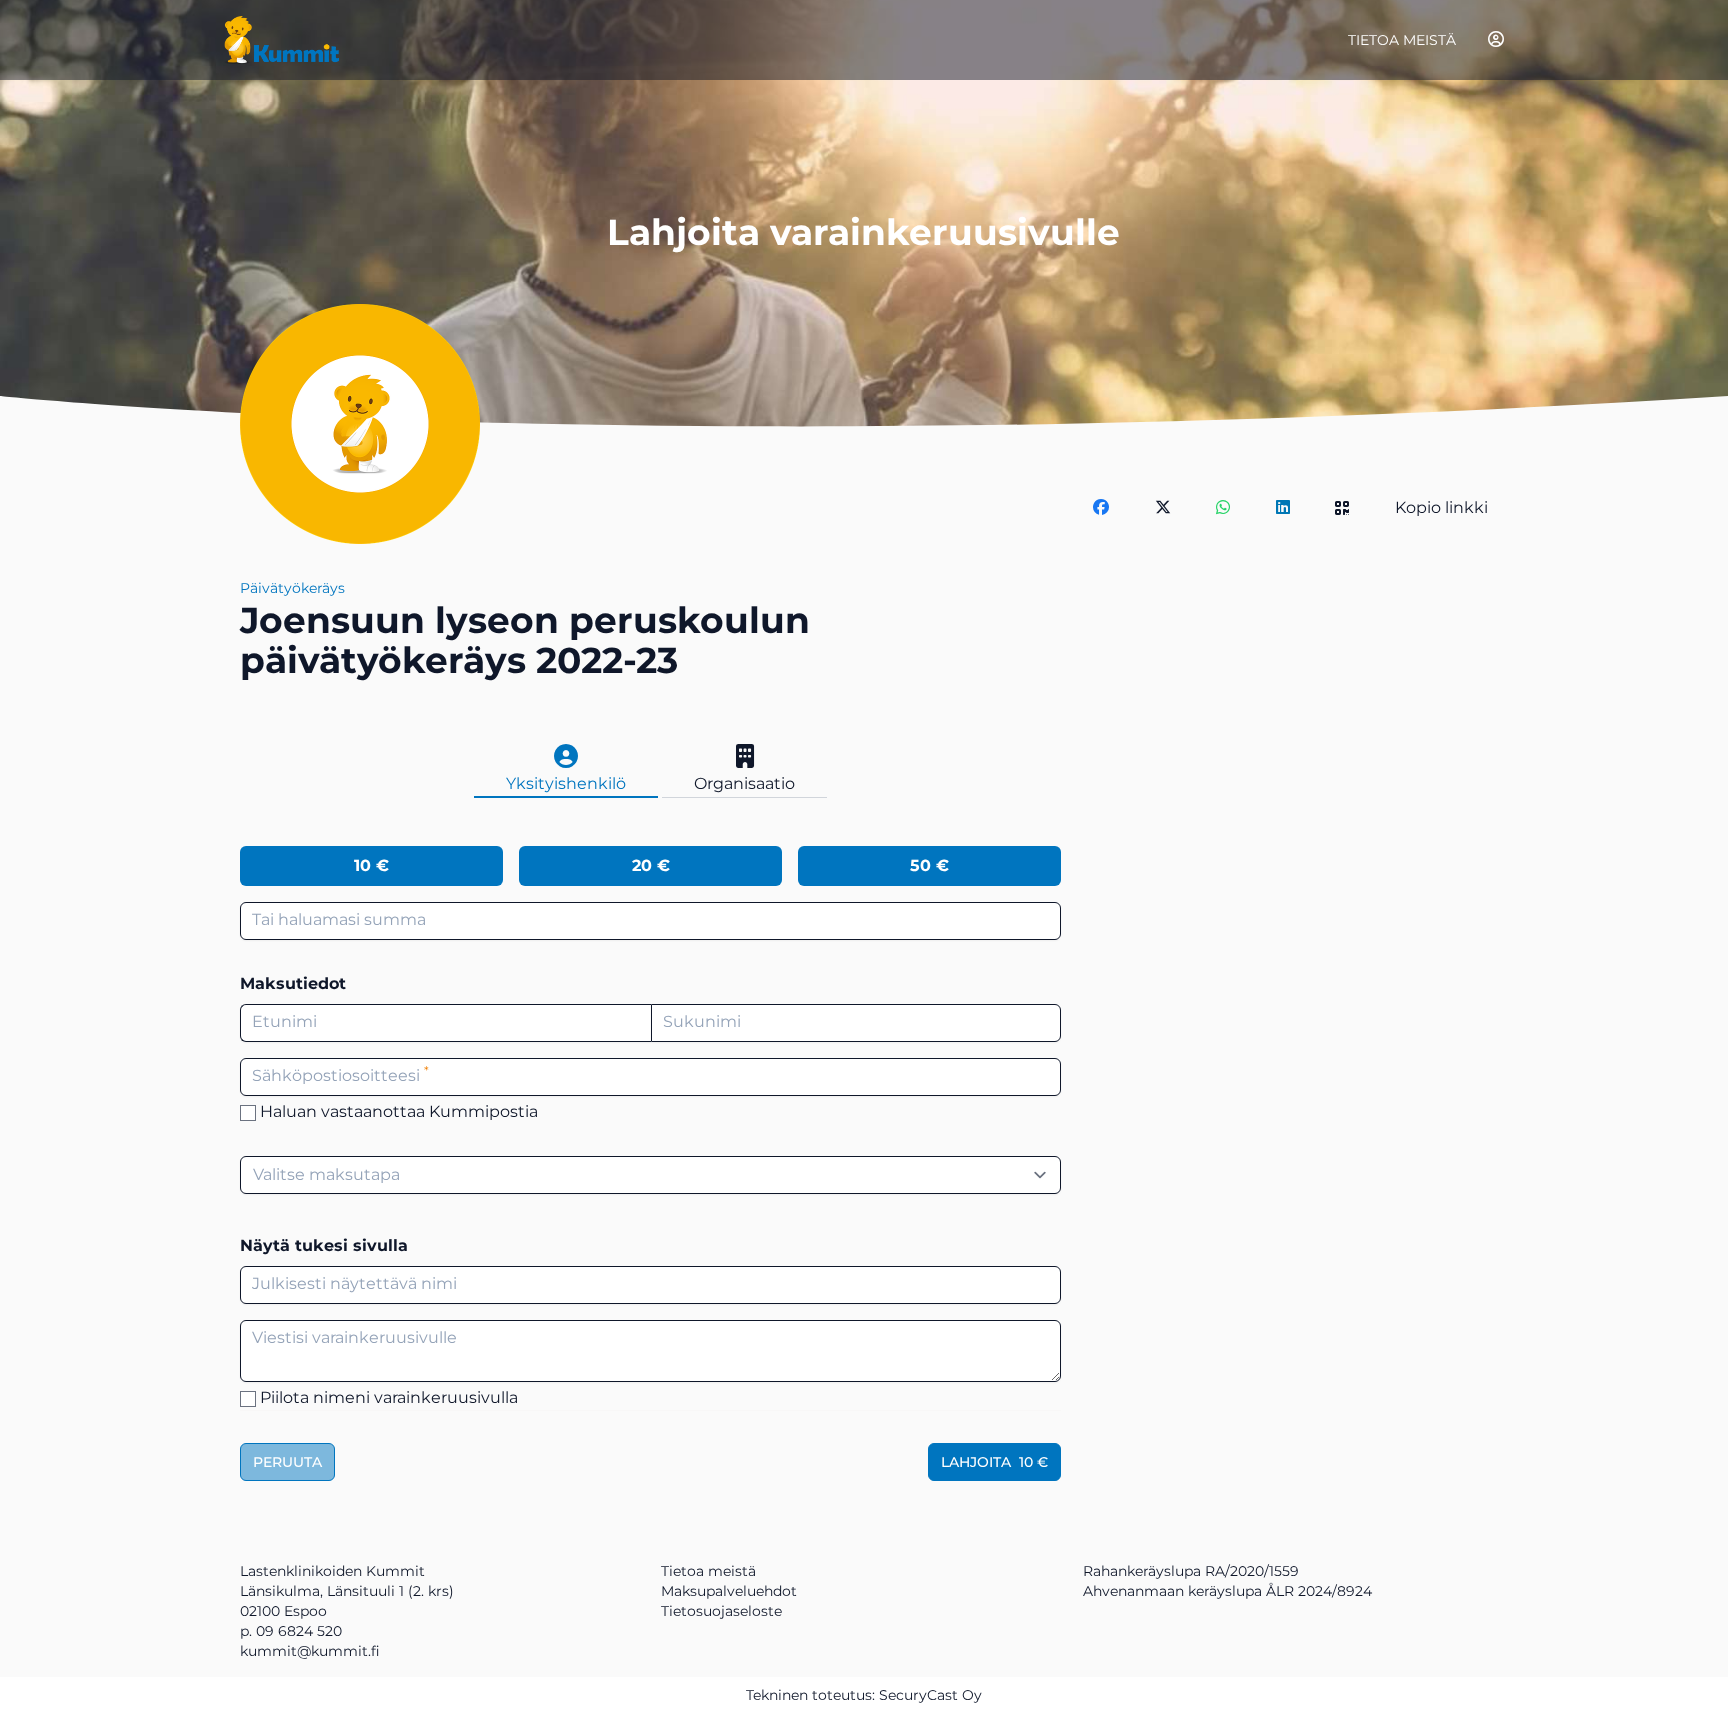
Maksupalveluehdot (729, 1591)
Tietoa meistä (1402, 40)
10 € (371, 865)
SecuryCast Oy (930, 1695)
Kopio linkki (1441, 507)
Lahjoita (994, 1462)
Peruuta (287, 1462)
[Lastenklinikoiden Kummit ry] (281, 40)
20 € (651, 865)
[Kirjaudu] (1496, 39)
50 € (929, 865)
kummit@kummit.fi (310, 1651)
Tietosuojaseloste (721, 1611)
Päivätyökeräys (292, 588)
